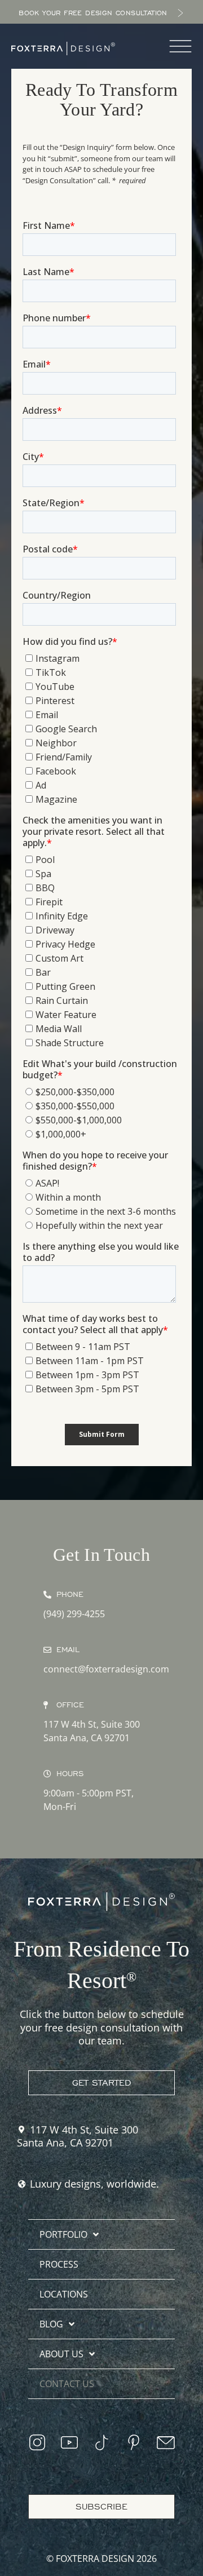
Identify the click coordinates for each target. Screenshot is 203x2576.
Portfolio (63, 2234)
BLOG (51, 2324)
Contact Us (67, 2384)
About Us (61, 2354)
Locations (64, 2294)
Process (59, 2264)
